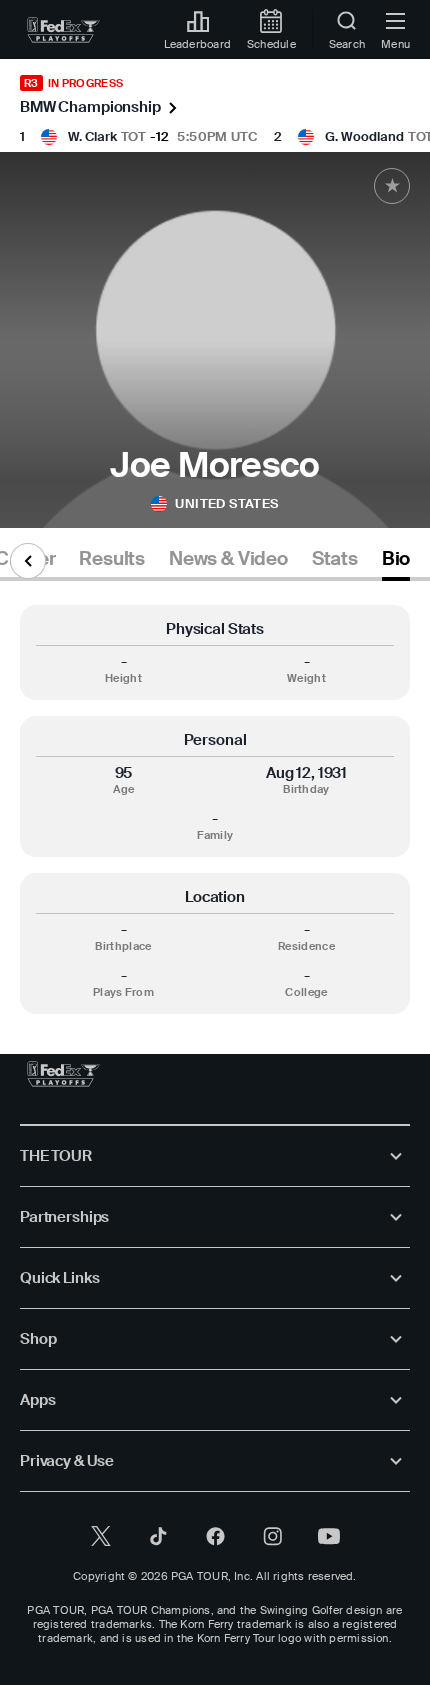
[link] (63, 30)
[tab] (112, 562)
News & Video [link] (228, 559)
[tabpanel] (215, 809)
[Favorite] (392, 186)
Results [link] (112, 559)
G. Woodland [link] (364, 136)
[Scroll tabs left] (28, 561)
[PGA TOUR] (63, 1074)
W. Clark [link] (92, 136)
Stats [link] (335, 559)
